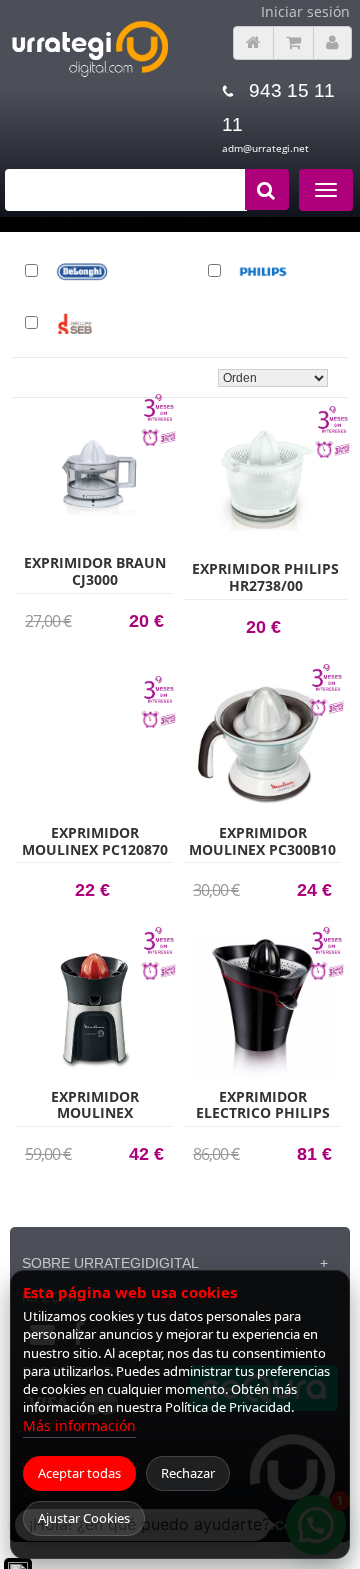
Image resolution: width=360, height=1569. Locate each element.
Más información (79, 1425)
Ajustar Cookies (84, 1518)
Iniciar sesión (305, 11)
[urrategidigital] (90, 73)
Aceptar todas (79, 1473)
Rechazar (188, 1473)
